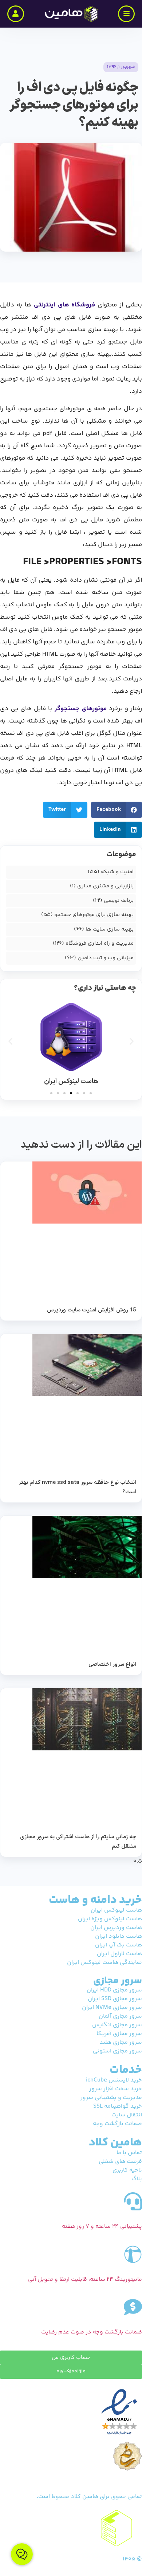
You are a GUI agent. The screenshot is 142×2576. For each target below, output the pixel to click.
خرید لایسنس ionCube (114, 2080)
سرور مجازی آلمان (120, 2016)
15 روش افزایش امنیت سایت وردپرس (92, 1310)
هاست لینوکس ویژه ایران (110, 1919)
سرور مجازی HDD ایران (114, 1990)
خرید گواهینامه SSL (118, 2106)
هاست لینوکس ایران (116, 1910)
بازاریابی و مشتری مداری (105, 886)
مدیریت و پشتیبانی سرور (111, 2098)
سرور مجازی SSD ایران (115, 1999)
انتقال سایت (127, 2115)
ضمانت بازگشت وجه (117, 2124)
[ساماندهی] (127, 2456)
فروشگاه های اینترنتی (65, 305)
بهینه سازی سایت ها (110, 929)
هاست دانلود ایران (119, 1936)
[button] (65, 810)
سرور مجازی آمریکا (119, 2034)
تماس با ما (129, 2153)
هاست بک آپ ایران (119, 1945)
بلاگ (137, 2179)
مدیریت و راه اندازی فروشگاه (100, 943)
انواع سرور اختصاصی (112, 1665)
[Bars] (126, 14)
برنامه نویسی (119, 901)
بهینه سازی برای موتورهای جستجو (94, 915)
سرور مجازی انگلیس (117, 2025)
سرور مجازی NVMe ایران (112, 2008)
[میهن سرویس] (71, 2528)
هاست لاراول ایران (119, 1954)
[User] (16, 14)
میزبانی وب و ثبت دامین (106, 958)
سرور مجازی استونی (117, 2051)
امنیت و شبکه (117, 872)
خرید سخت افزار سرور (116, 2089)
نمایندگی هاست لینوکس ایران (104, 1963)
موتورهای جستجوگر (81, 709)
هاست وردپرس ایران (116, 1928)
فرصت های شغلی (120, 2162)
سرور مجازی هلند (121, 2042)
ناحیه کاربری (127, 2170)
